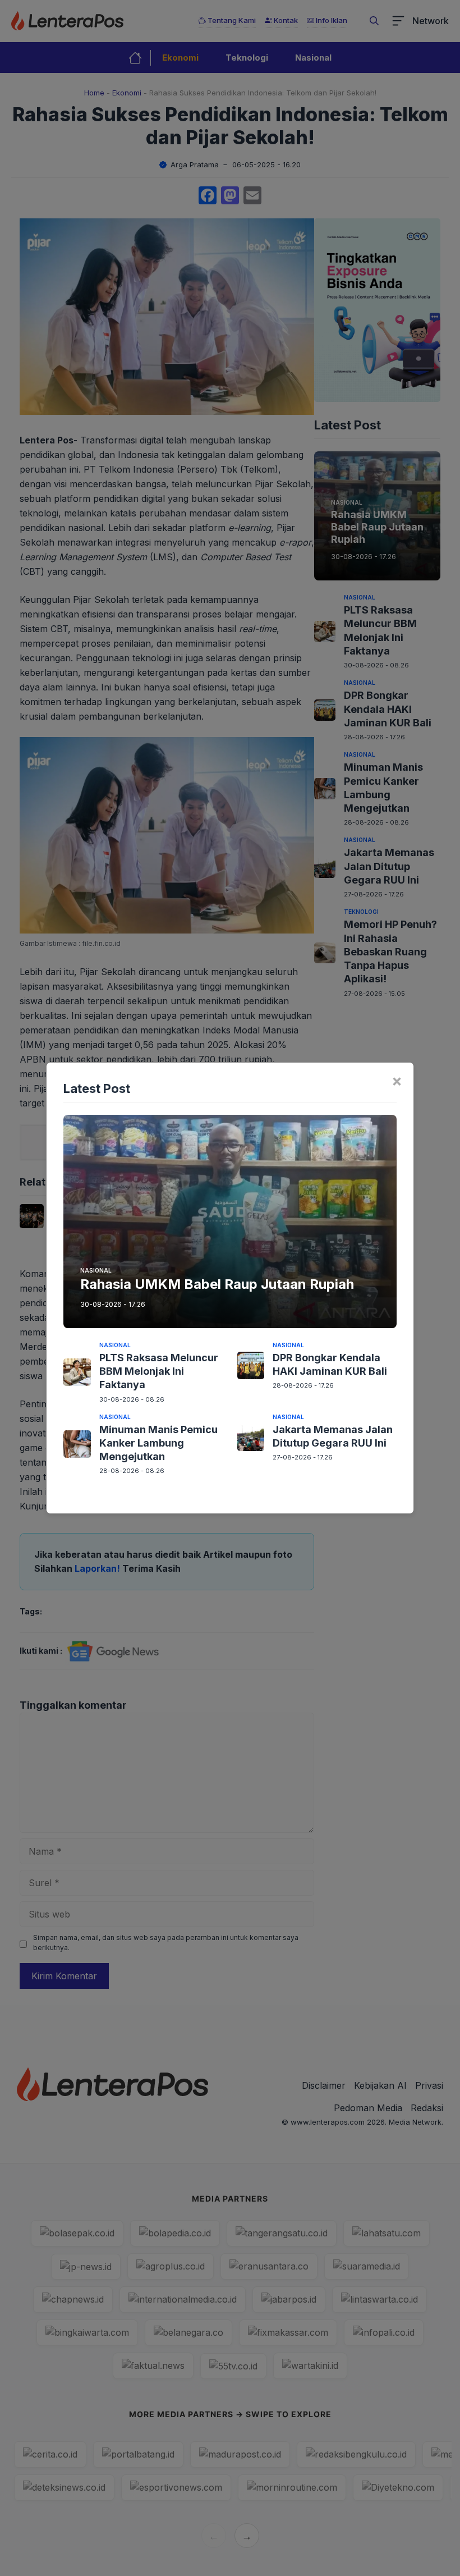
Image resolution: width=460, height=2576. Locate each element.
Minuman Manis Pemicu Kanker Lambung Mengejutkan (158, 1443)
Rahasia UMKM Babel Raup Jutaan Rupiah (217, 1284)
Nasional (96, 1270)
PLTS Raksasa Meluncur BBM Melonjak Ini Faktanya (159, 1371)
